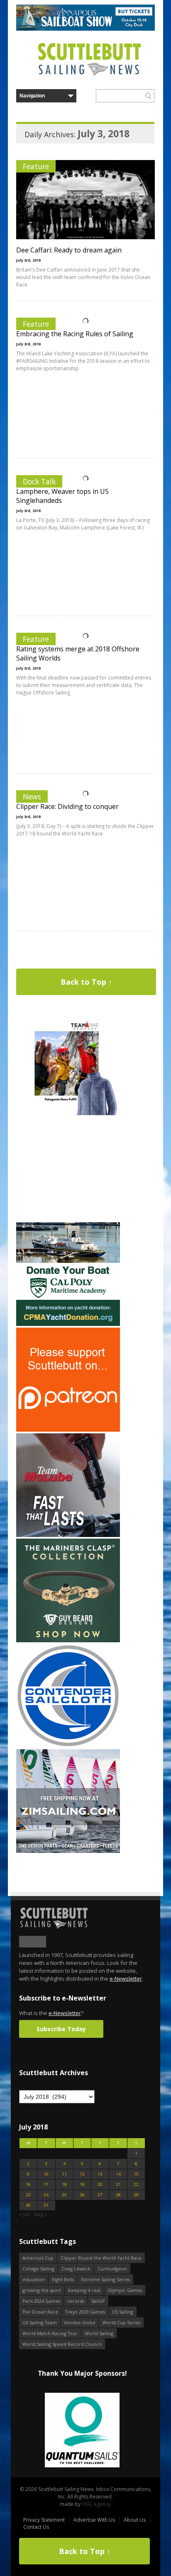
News (32, 796)
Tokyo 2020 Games (85, 2312)
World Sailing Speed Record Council (62, 2344)
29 (136, 2195)
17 (46, 2184)
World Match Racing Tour (50, 2333)
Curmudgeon (112, 2269)
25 (64, 2195)
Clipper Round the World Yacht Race (101, 2258)
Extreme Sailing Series (105, 2279)
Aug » (40, 2214)
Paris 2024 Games (41, 2301)
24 (46, 2195)
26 (82, 2195)
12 (82, 2174)
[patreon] (68, 1430)
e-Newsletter (126, 1979)
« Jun (25, 2214)
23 (28, 2195)
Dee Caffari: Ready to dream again (69, 250)
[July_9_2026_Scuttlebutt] (68, 1324)
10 (46, 2174)
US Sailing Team (40, 2322)
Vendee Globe (80, 2322)
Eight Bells (63, 2279)
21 (118, 2184)
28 (118, 2195)
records (76, 2301)
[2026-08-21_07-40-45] (85, 29)
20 (100, 2184)
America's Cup (38, 2258)
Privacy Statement (44, 2520)
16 (28, 2184)
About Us (135, 2520)
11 (64, 2174)
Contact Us (36, 2527)
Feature (36, 166)
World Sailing (99, 2333)
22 (136, 2184)
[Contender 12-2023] (68, 1746)
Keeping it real (84, 2290)
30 (28, 2205)
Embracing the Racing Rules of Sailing (75, 334)
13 (100, 2174)
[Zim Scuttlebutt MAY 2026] (68, 1851)
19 (82, 2184)
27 (100, 2195)
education (34, 2279)
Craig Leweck (76, 2269)
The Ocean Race (40, 2312)
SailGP (98, 2301)
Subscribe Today (61, 2029)
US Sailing (123, 2312)
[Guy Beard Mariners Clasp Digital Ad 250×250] (68, 1640)
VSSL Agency (96, 2504)
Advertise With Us (94, 2520)
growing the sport (42, 2290)
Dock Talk (39, 481)
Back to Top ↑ (86, 982)
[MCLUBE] (68, 1535)
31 (46, 2205)
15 (136, 2174)
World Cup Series (121, 2322)
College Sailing (38, 2269)
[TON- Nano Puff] (68, 1113)
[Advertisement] (68, 1169)
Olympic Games (125, 2290)
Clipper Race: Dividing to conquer (67, 806)
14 (118, 2174)
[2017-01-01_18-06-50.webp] (82, 2431)
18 (64, 2184)
